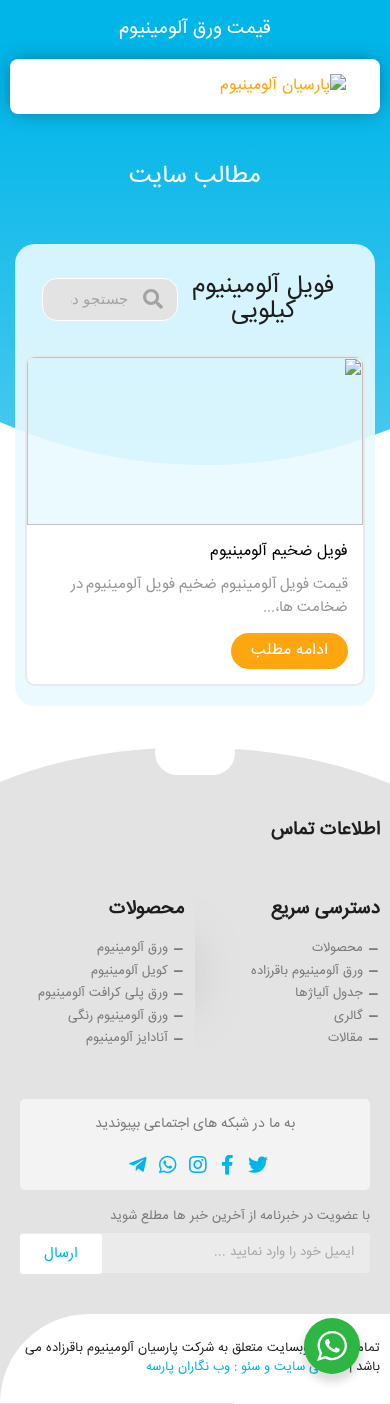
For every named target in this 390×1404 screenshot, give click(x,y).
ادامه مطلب (289, 650)
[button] (44, 86)
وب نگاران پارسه (188, 1367)
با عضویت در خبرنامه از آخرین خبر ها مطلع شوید (240, 1218)
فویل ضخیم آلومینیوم (279, 551)
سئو (250, 1367)
